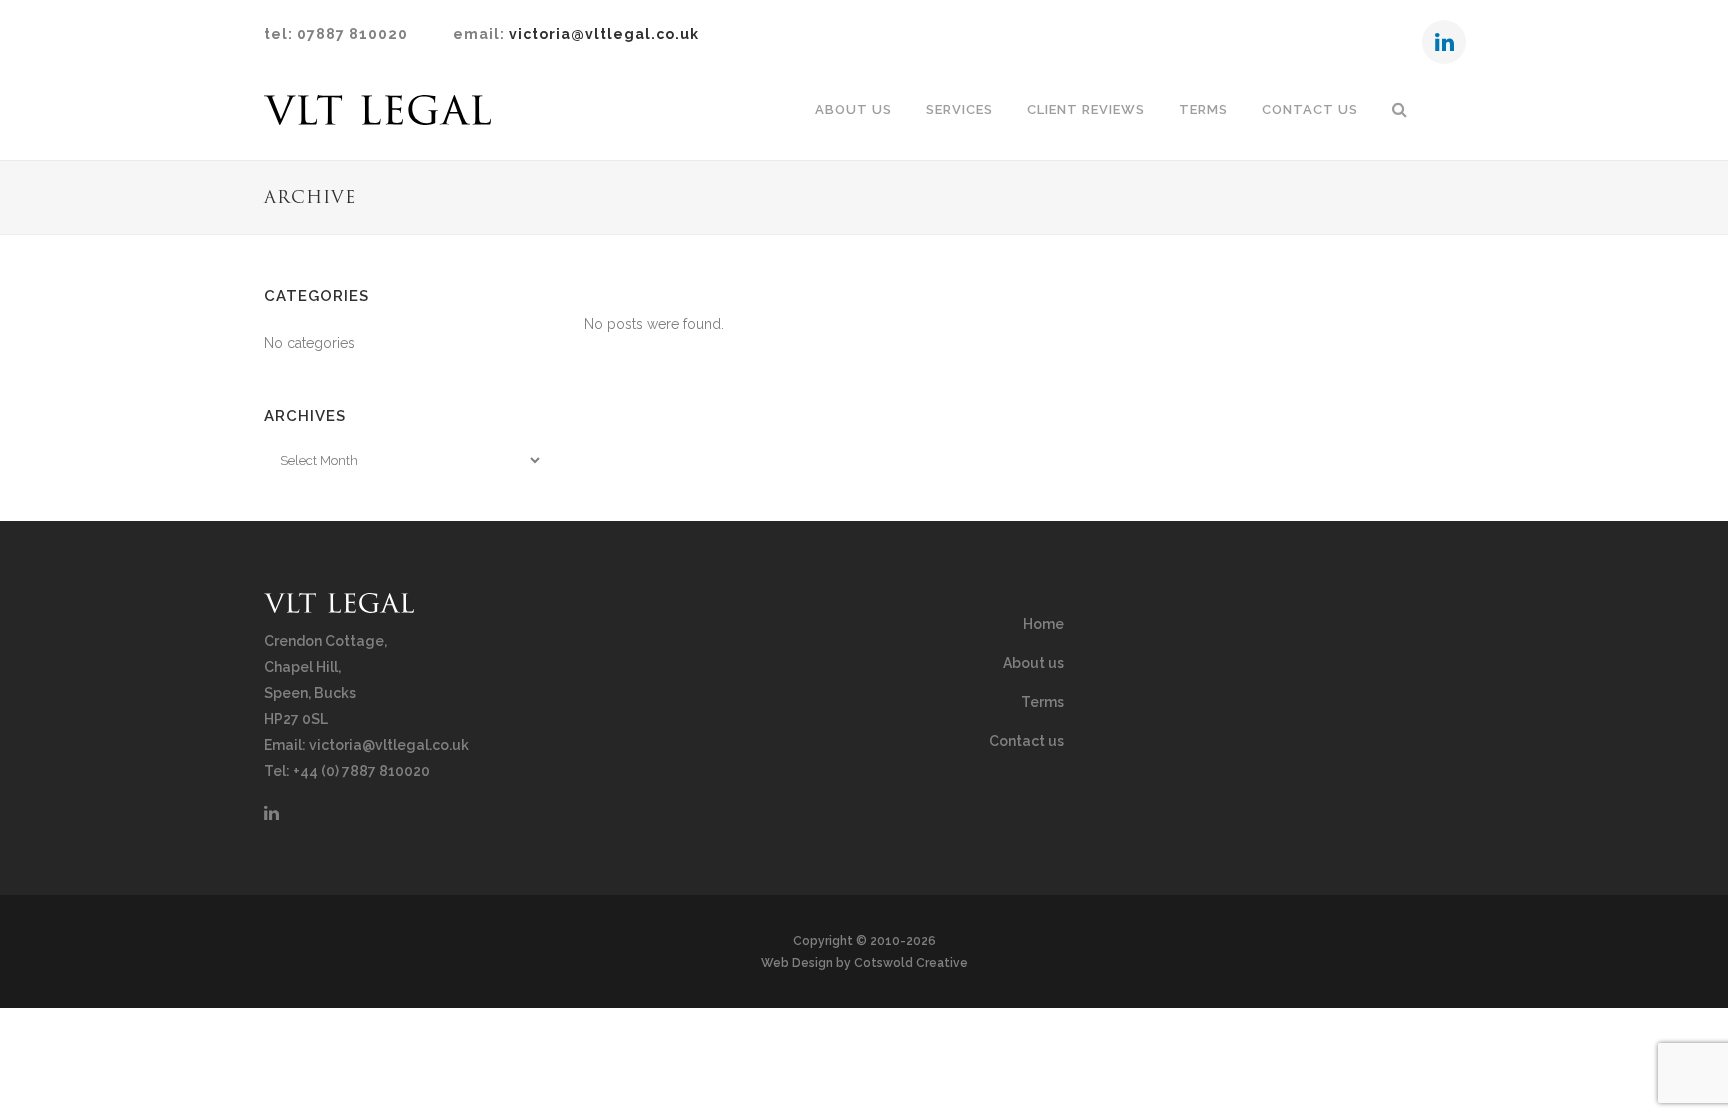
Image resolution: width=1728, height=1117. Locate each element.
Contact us (1026, 741)
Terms (1042, 702)
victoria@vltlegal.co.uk (604, 34)
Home (1043, 624)
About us (1033, 663)
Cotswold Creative (911, 963)
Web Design (797, 963)
